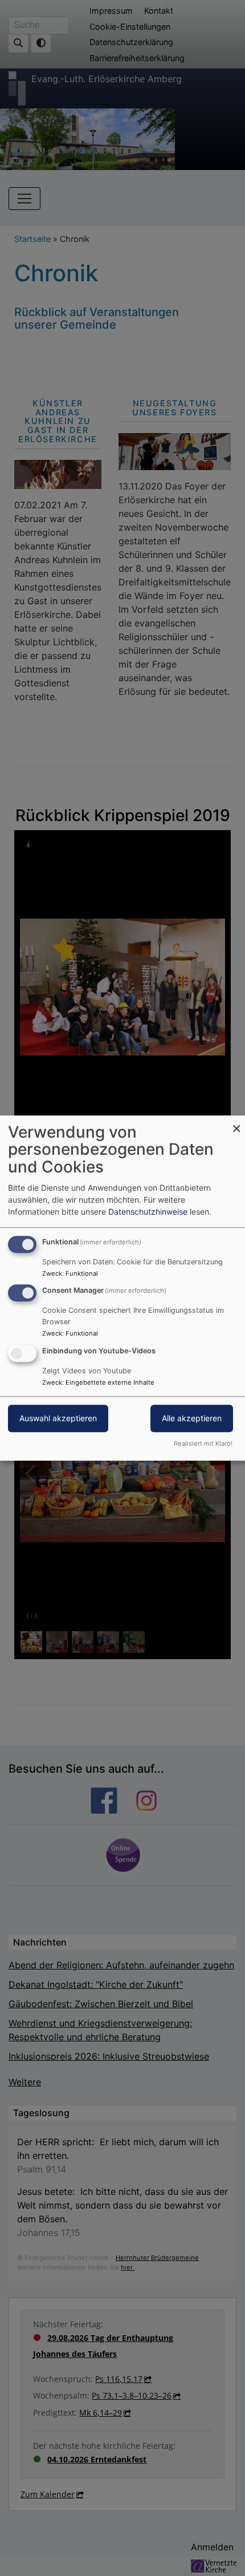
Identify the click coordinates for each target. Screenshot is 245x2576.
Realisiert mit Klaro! (203, 1443)
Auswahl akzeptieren (58, 1418)
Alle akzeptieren (192, 1418)
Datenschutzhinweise (148, 1212)
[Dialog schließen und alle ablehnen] (236, 1123)
